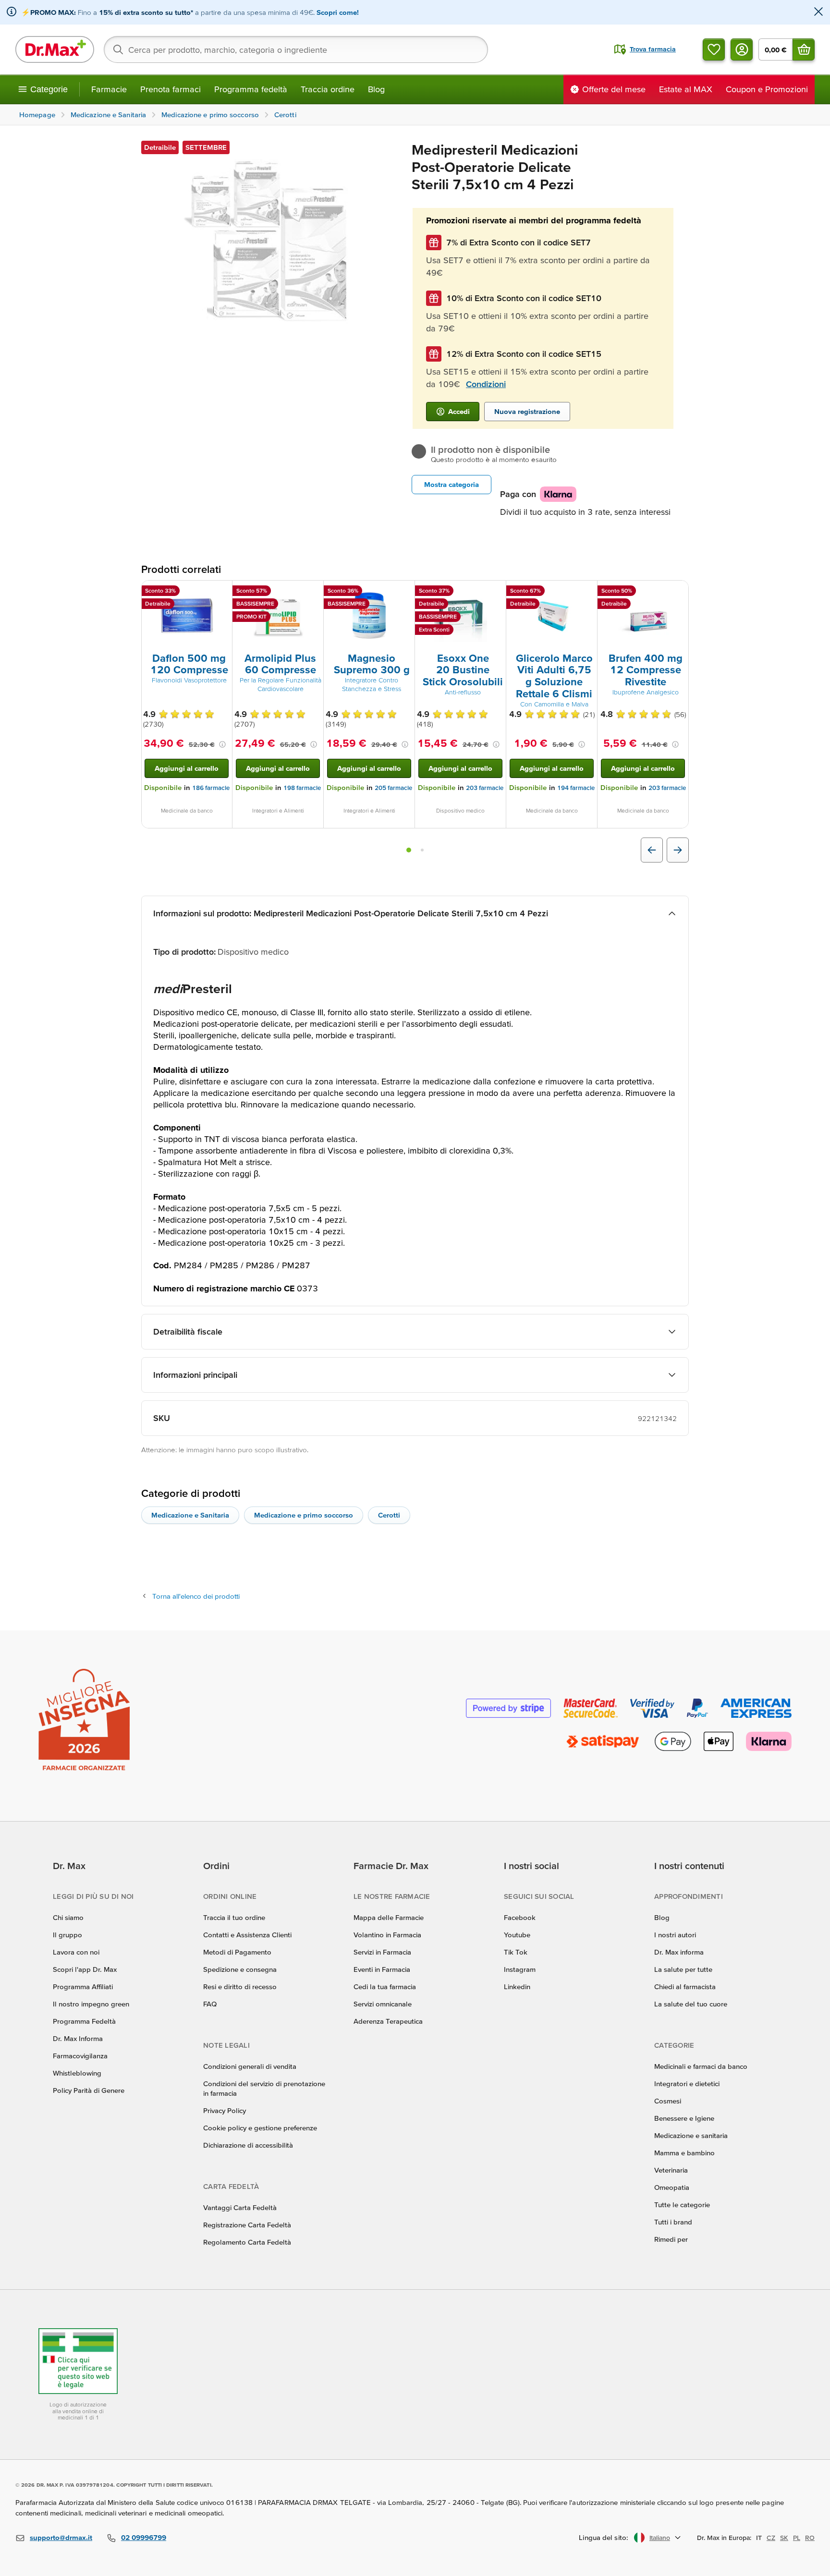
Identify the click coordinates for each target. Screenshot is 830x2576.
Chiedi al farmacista (685, 1987)
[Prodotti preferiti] (714, 49)
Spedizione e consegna (240, 1969)
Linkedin (517, 1987)
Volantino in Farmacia (387, 1935)
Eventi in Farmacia (382, 1969)
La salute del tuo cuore (691, 2004)
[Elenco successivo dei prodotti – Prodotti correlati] (678, 850)
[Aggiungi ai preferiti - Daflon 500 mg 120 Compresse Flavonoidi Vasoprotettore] (221, 592)
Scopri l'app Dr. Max (85, 1969)
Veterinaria (671, 2170)
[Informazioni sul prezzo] (222, 744)
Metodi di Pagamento (237, 1952)
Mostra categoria (452, 484)
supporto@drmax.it (61, 2537)
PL (797, 2538)
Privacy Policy (225, 2110)
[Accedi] (742, 49)
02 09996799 (144, 2537)
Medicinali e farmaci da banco (701, 2066)
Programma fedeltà (251, 89)
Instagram (520, 1969)
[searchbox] (296, 49)
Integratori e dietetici (687, 2084)
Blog (376, 89)
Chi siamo (68, 1917)
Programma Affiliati (83, 1987)
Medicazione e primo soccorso (304, 1515)
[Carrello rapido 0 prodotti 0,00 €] (804, 49)
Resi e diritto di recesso (240, 1987)
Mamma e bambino (684, 2153)
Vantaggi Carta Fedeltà (240, 2207)
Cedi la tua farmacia (385, 1987)
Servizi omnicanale (383, 2004)
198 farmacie (302, 788)
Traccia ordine (328, 89)
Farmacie (109, 89)
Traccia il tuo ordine (234, 1917)
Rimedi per (671, 2239)
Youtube (517, 1935)
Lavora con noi (76, 1952)
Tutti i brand (673, 2222)
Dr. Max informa (679, 1952)
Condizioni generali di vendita (250, 2066)
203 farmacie (485, 788)
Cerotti (389, 1515)
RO (810, 2538)
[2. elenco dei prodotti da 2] (422, 850)
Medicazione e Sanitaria (190, 1515)
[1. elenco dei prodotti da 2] (409, 850)
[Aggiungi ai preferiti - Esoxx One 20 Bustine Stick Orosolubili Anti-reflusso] (495, 592)
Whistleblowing (77, 2073)
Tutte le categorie (682, 2205)
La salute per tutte (683, 1969)
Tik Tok (516, 1952)
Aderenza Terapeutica (388, 2021)
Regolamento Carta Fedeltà (247, 2242)
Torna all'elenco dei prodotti (196, 1596)
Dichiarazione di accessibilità (248, 2145)
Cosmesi (668, 2101)
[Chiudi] (818, 12)
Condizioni (486, 384)
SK (784, 2538)
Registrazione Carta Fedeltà (247, 2225)
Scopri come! (338, 12)
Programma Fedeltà (84, 2021)
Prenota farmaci (171, 89)
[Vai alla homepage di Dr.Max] (55, 49)
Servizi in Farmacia (382, 1952)
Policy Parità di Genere (89, 2090)
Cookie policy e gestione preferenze (260, 2128)
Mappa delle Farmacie (389, 1917)
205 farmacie (393, 788)
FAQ (210, 2004)
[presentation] (187, 616)
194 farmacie (576, 788)
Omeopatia (672, 2187)
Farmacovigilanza (80, 2056)
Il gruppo (67, 1935)
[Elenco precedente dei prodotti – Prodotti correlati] (652, 850)
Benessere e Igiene (684, 2118)
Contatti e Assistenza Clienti (247, 1935)
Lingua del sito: (604, 2537)
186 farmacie (211, 788)
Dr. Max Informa (78, 2038)
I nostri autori (675, 1935)
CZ (771, 2538)
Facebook (520, 1917)
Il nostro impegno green (91, 2004)
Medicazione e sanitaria (691, 2135)
